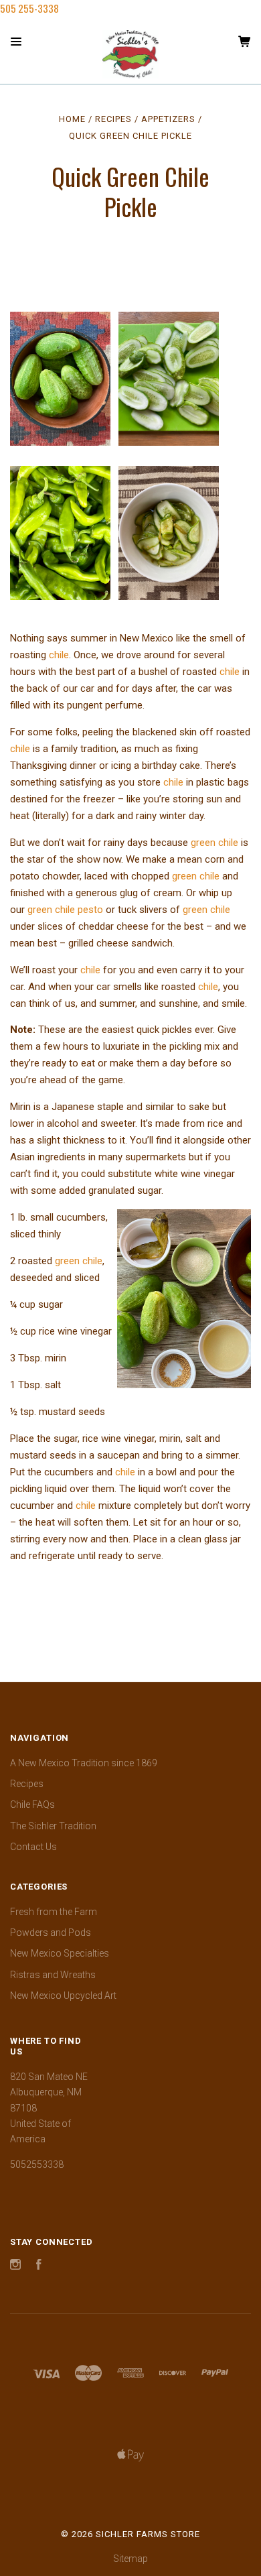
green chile (214, 843)
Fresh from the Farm (54, 1912)
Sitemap (130, 2559)
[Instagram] (15, 2266)
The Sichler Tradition (53, 1826)
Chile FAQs (32, 1804)
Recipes (27, 1784)
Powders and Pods (51, 1933)
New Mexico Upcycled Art (63, 1996)
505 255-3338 (29, 8)
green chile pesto (64, 910)
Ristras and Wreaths (53, 1975)
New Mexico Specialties (60, 1953)
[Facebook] (39, 2266)
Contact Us (33, 1847)
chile (59, 655)
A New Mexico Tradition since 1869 (84, 1763)
